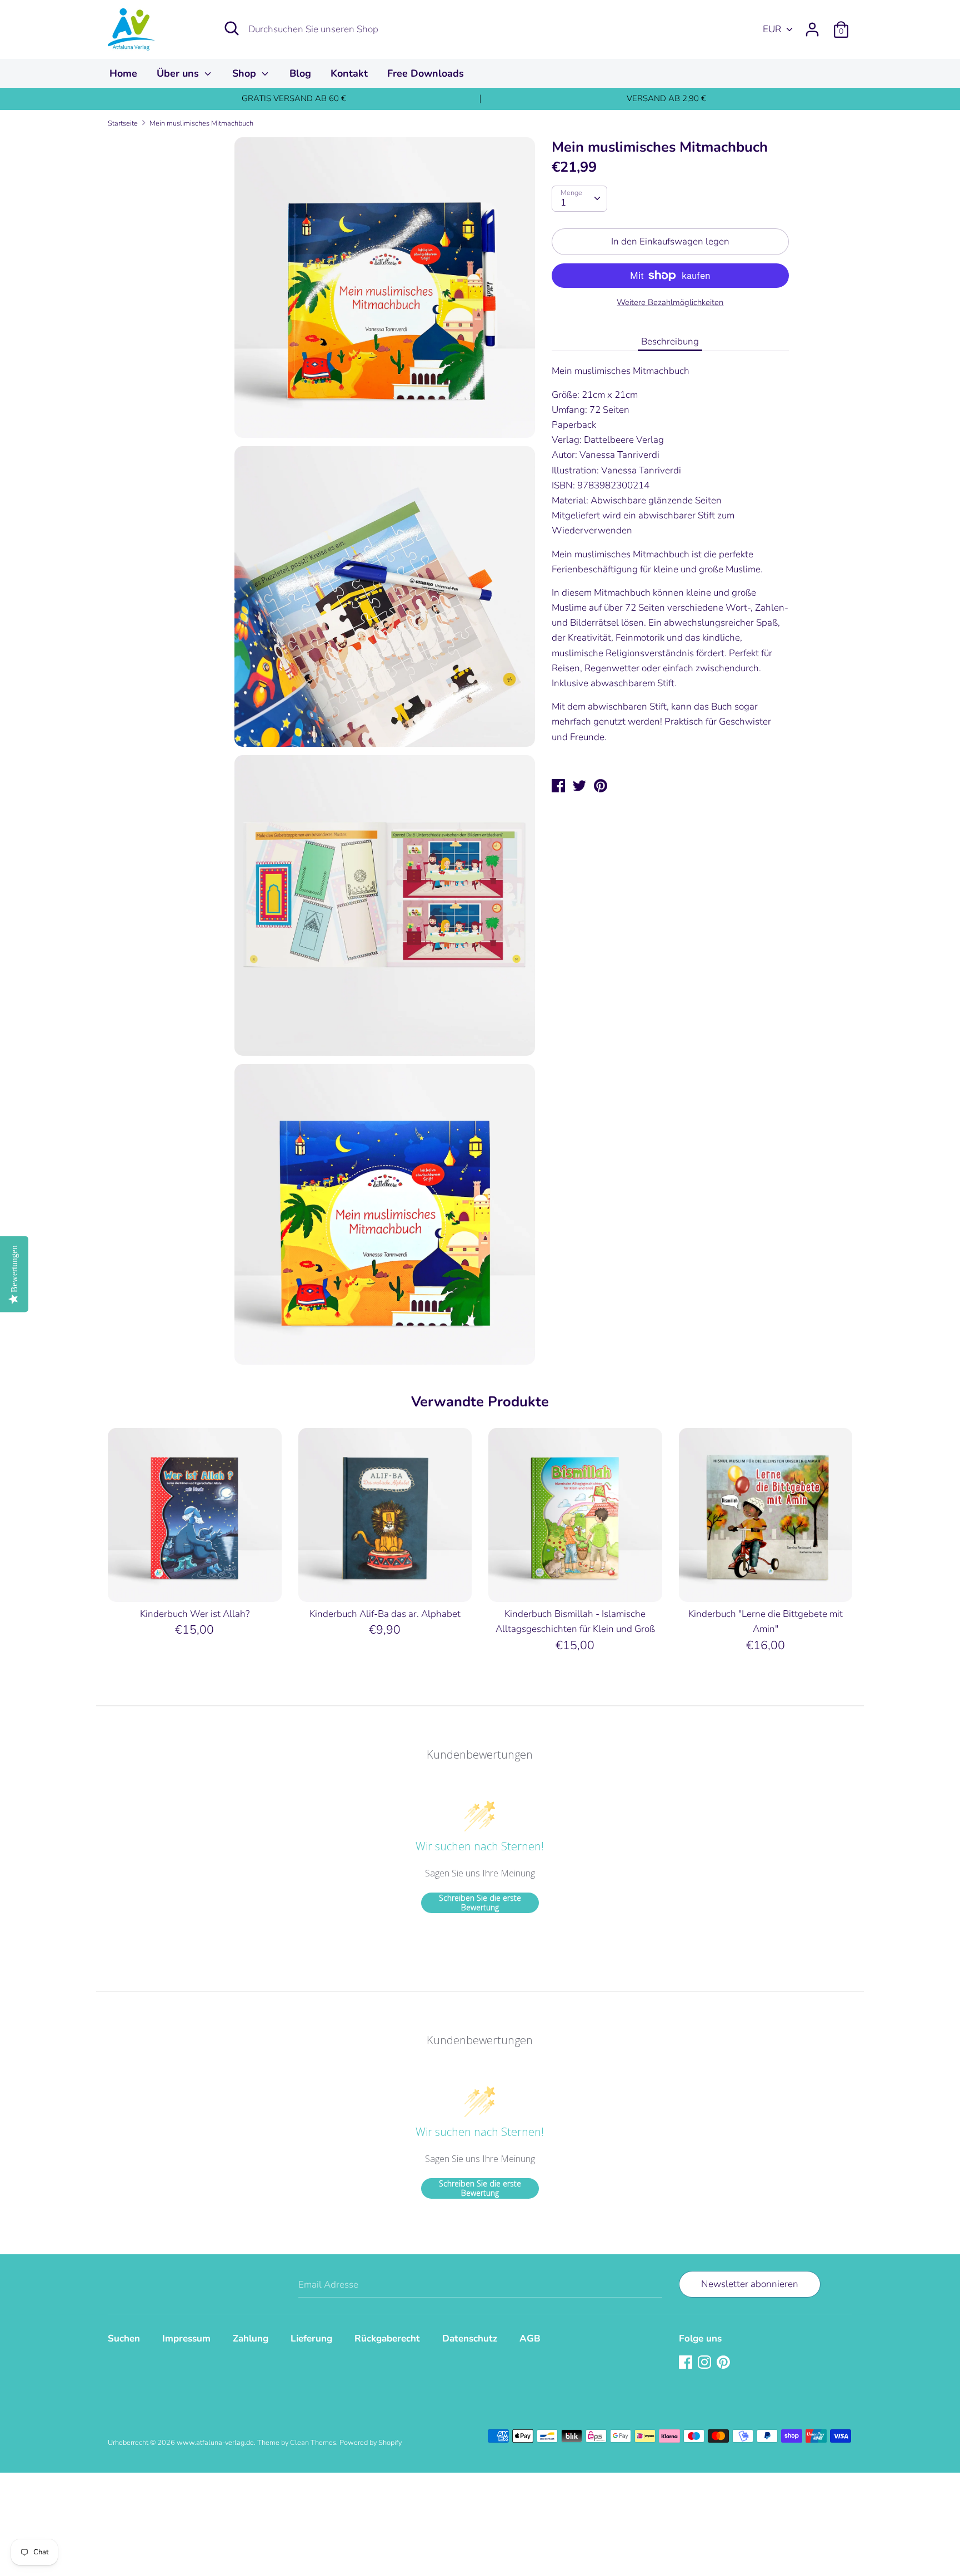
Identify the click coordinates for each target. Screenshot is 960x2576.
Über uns (179, 73)
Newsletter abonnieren (750, 2284)
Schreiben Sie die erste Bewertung (480, 1903)
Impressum (186, 2338)
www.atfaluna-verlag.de (215, 2443)
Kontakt (349, 73)
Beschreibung (670, 341)
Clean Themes (313, 2443)
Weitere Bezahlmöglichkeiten (670, 302)
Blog (300, 73)
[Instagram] (706, 2363)
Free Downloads (426, 73)
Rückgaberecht (387, 2338)
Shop (246, 73)
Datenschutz (470, 2338)
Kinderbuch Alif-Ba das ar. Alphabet (385, 1614)
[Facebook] (687, 2363)
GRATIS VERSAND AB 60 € (294, 98)
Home (123, 73)
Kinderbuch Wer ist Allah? (195, 1614)
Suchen (124, 2338)
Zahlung (251, 2338)
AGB (530, 2338)
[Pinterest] (724, 2363)
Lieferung (311, 2338)
